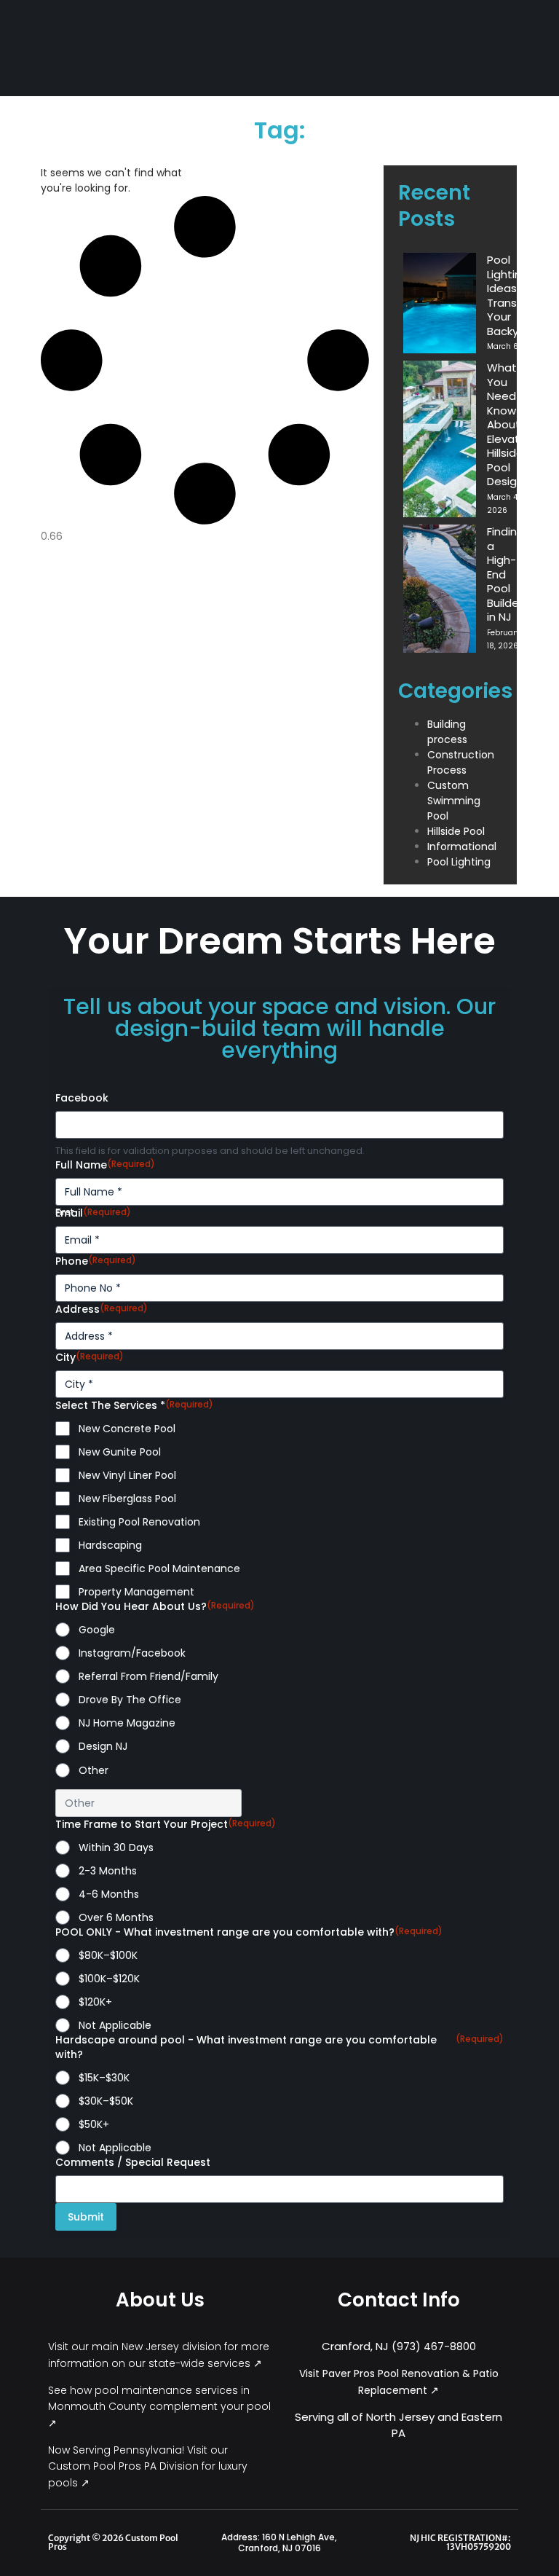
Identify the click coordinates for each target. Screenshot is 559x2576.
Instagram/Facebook (132, 1653)
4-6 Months (109, 1894)
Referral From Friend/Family (148, 1676)
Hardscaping (110, 1545)
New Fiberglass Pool (127, 1499)
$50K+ (94, 2124)
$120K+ (95, 2002)
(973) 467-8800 (434, 2347)
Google (97, 1630)
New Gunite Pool (120, 1452)
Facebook (82, 1098)
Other (94, 1770)
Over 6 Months (116, 1917)
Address (102, 1309)
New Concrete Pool (127, 1429)
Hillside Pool (456, 831)
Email (93, 1213)
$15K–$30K (104, 2078)
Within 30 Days (116, 1847)
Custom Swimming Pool (454, 801)
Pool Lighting (459, 862)
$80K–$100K (108, 1955)
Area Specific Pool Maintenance (159, 1568)
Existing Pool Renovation (139, 1522)
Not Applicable (115, 2025)
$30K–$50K (106, 2101)
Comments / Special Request (133, 2162)
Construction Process (461, 762)
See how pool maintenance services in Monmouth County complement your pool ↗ (159, 2407)
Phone (96, 1261)
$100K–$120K (109, 1979)
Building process (447, 732)
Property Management (136, 1592)
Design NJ (103, 1746)
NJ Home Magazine (127, 1723)
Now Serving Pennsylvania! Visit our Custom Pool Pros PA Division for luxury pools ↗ (148, 2466)
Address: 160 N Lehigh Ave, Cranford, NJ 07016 (279, 2543)
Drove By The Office (130, 1700)
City (90, 1357)
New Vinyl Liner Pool (127, 1475)
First (64, 1212)
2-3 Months (108, 1871)
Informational (462, 847)
